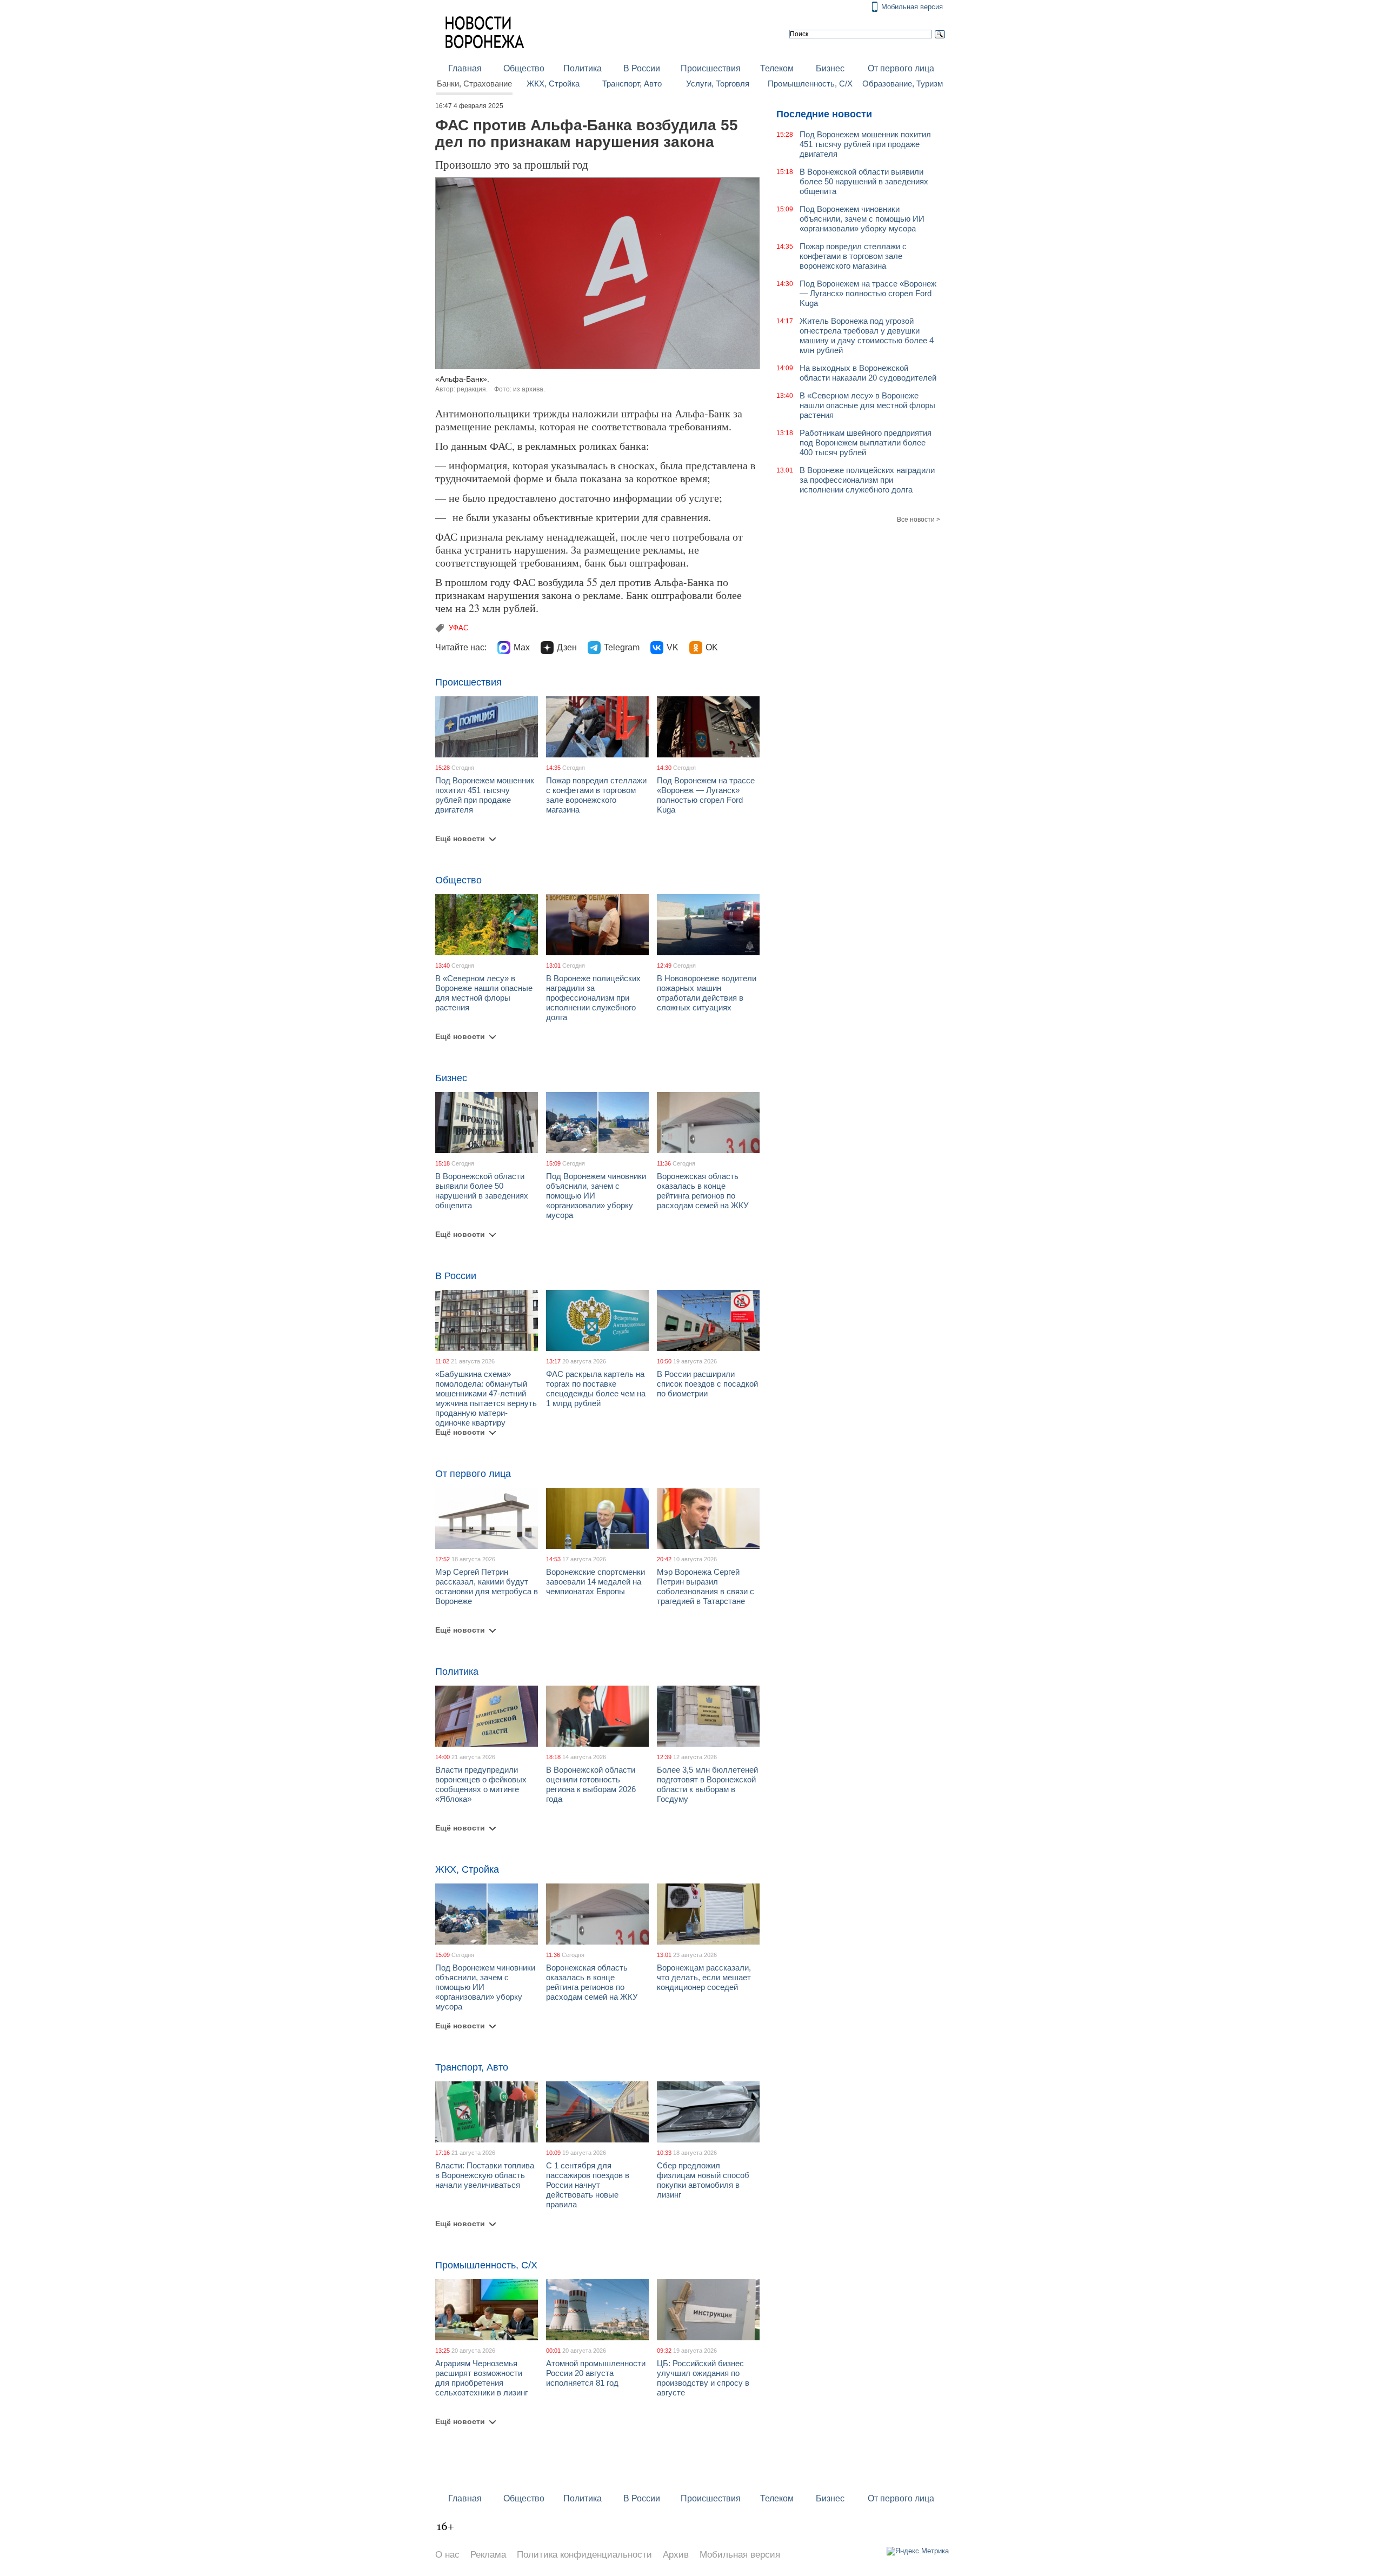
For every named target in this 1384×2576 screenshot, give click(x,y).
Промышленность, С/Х (810, 84)
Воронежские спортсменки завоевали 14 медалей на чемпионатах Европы (595, 1582)
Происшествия (711, 68)
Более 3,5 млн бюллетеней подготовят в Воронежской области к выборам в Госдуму (707, 1784)
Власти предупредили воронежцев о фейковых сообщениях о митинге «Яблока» (481, 1784)
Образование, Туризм (903, 84)
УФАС (458, 628)
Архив (676, 2555)
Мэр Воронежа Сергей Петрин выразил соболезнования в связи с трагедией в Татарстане (706, 1586)
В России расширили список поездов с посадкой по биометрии (707, 1384)
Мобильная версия (912, 7)
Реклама (488, 2555)
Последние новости (824, 114)
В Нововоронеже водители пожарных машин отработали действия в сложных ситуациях (707, 993)
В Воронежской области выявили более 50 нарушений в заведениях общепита (482, 1191)
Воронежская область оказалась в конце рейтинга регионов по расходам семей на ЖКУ (703, 1191)
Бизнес (830, 68)
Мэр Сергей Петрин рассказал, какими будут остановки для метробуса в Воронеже (487, 1586)
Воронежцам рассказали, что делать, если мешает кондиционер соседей (704, 1977)
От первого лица (901, 68)
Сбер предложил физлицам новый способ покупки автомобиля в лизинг (703, 2180)
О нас (447, 2555)
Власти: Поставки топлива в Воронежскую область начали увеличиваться (485, 2175)
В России (642, 68)
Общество (524, 68)
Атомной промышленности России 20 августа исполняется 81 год (596, 2373)
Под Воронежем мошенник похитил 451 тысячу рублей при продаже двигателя (485, 795)
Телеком (777, 68)
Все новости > (919, 520)
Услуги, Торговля (718, 84)
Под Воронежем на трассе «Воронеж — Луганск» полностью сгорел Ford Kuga (706, 795)
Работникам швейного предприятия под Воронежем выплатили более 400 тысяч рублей (866, 442)
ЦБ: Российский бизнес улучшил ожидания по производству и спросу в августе (703, 2378)
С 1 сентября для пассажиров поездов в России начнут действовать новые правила (588, 2185)
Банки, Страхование (474, 84)
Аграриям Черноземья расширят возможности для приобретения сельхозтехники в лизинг (481, 2378)
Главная (465, 68)
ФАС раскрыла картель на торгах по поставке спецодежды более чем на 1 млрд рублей (596, 1389)
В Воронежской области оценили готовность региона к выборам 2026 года (591, 1784)
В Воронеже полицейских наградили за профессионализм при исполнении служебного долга (593, 998)
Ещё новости (460, 838)
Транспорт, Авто (632, 84)
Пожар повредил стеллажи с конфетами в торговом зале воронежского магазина (596, 795)
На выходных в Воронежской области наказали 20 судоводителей (868, 373)
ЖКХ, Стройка (553, 84)
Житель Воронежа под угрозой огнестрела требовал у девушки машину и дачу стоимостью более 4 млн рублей (867, 335)
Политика (583, 68)
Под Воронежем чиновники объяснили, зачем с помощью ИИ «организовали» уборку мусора (862, 219)
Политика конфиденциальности (584, 2555)
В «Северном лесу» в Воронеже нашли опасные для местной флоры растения (484, 993)
